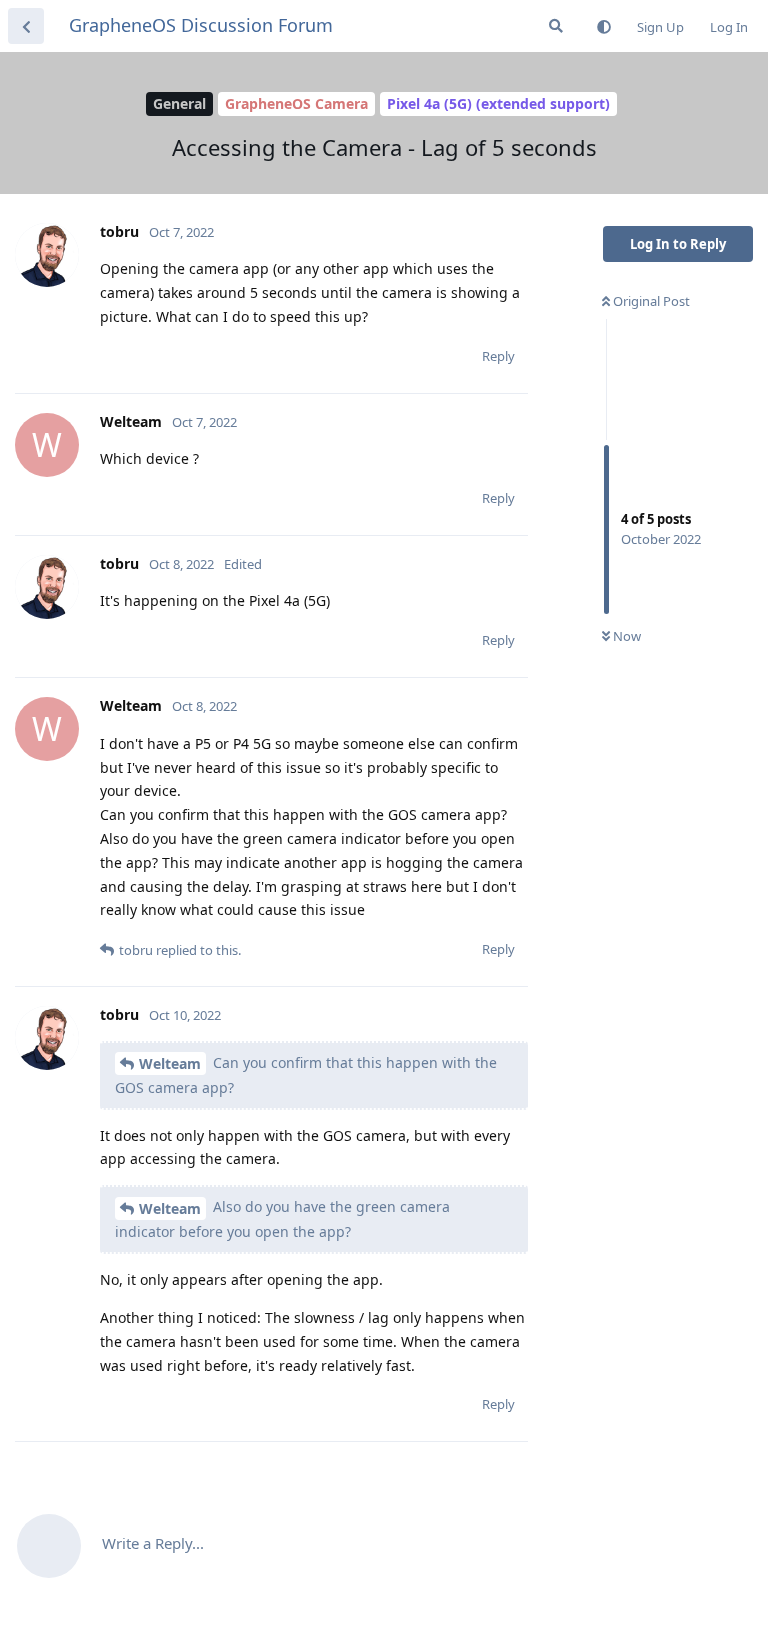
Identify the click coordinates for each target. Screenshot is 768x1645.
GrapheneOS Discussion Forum (201, 25)
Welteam (170, 1063)
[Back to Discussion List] (26, 26)
